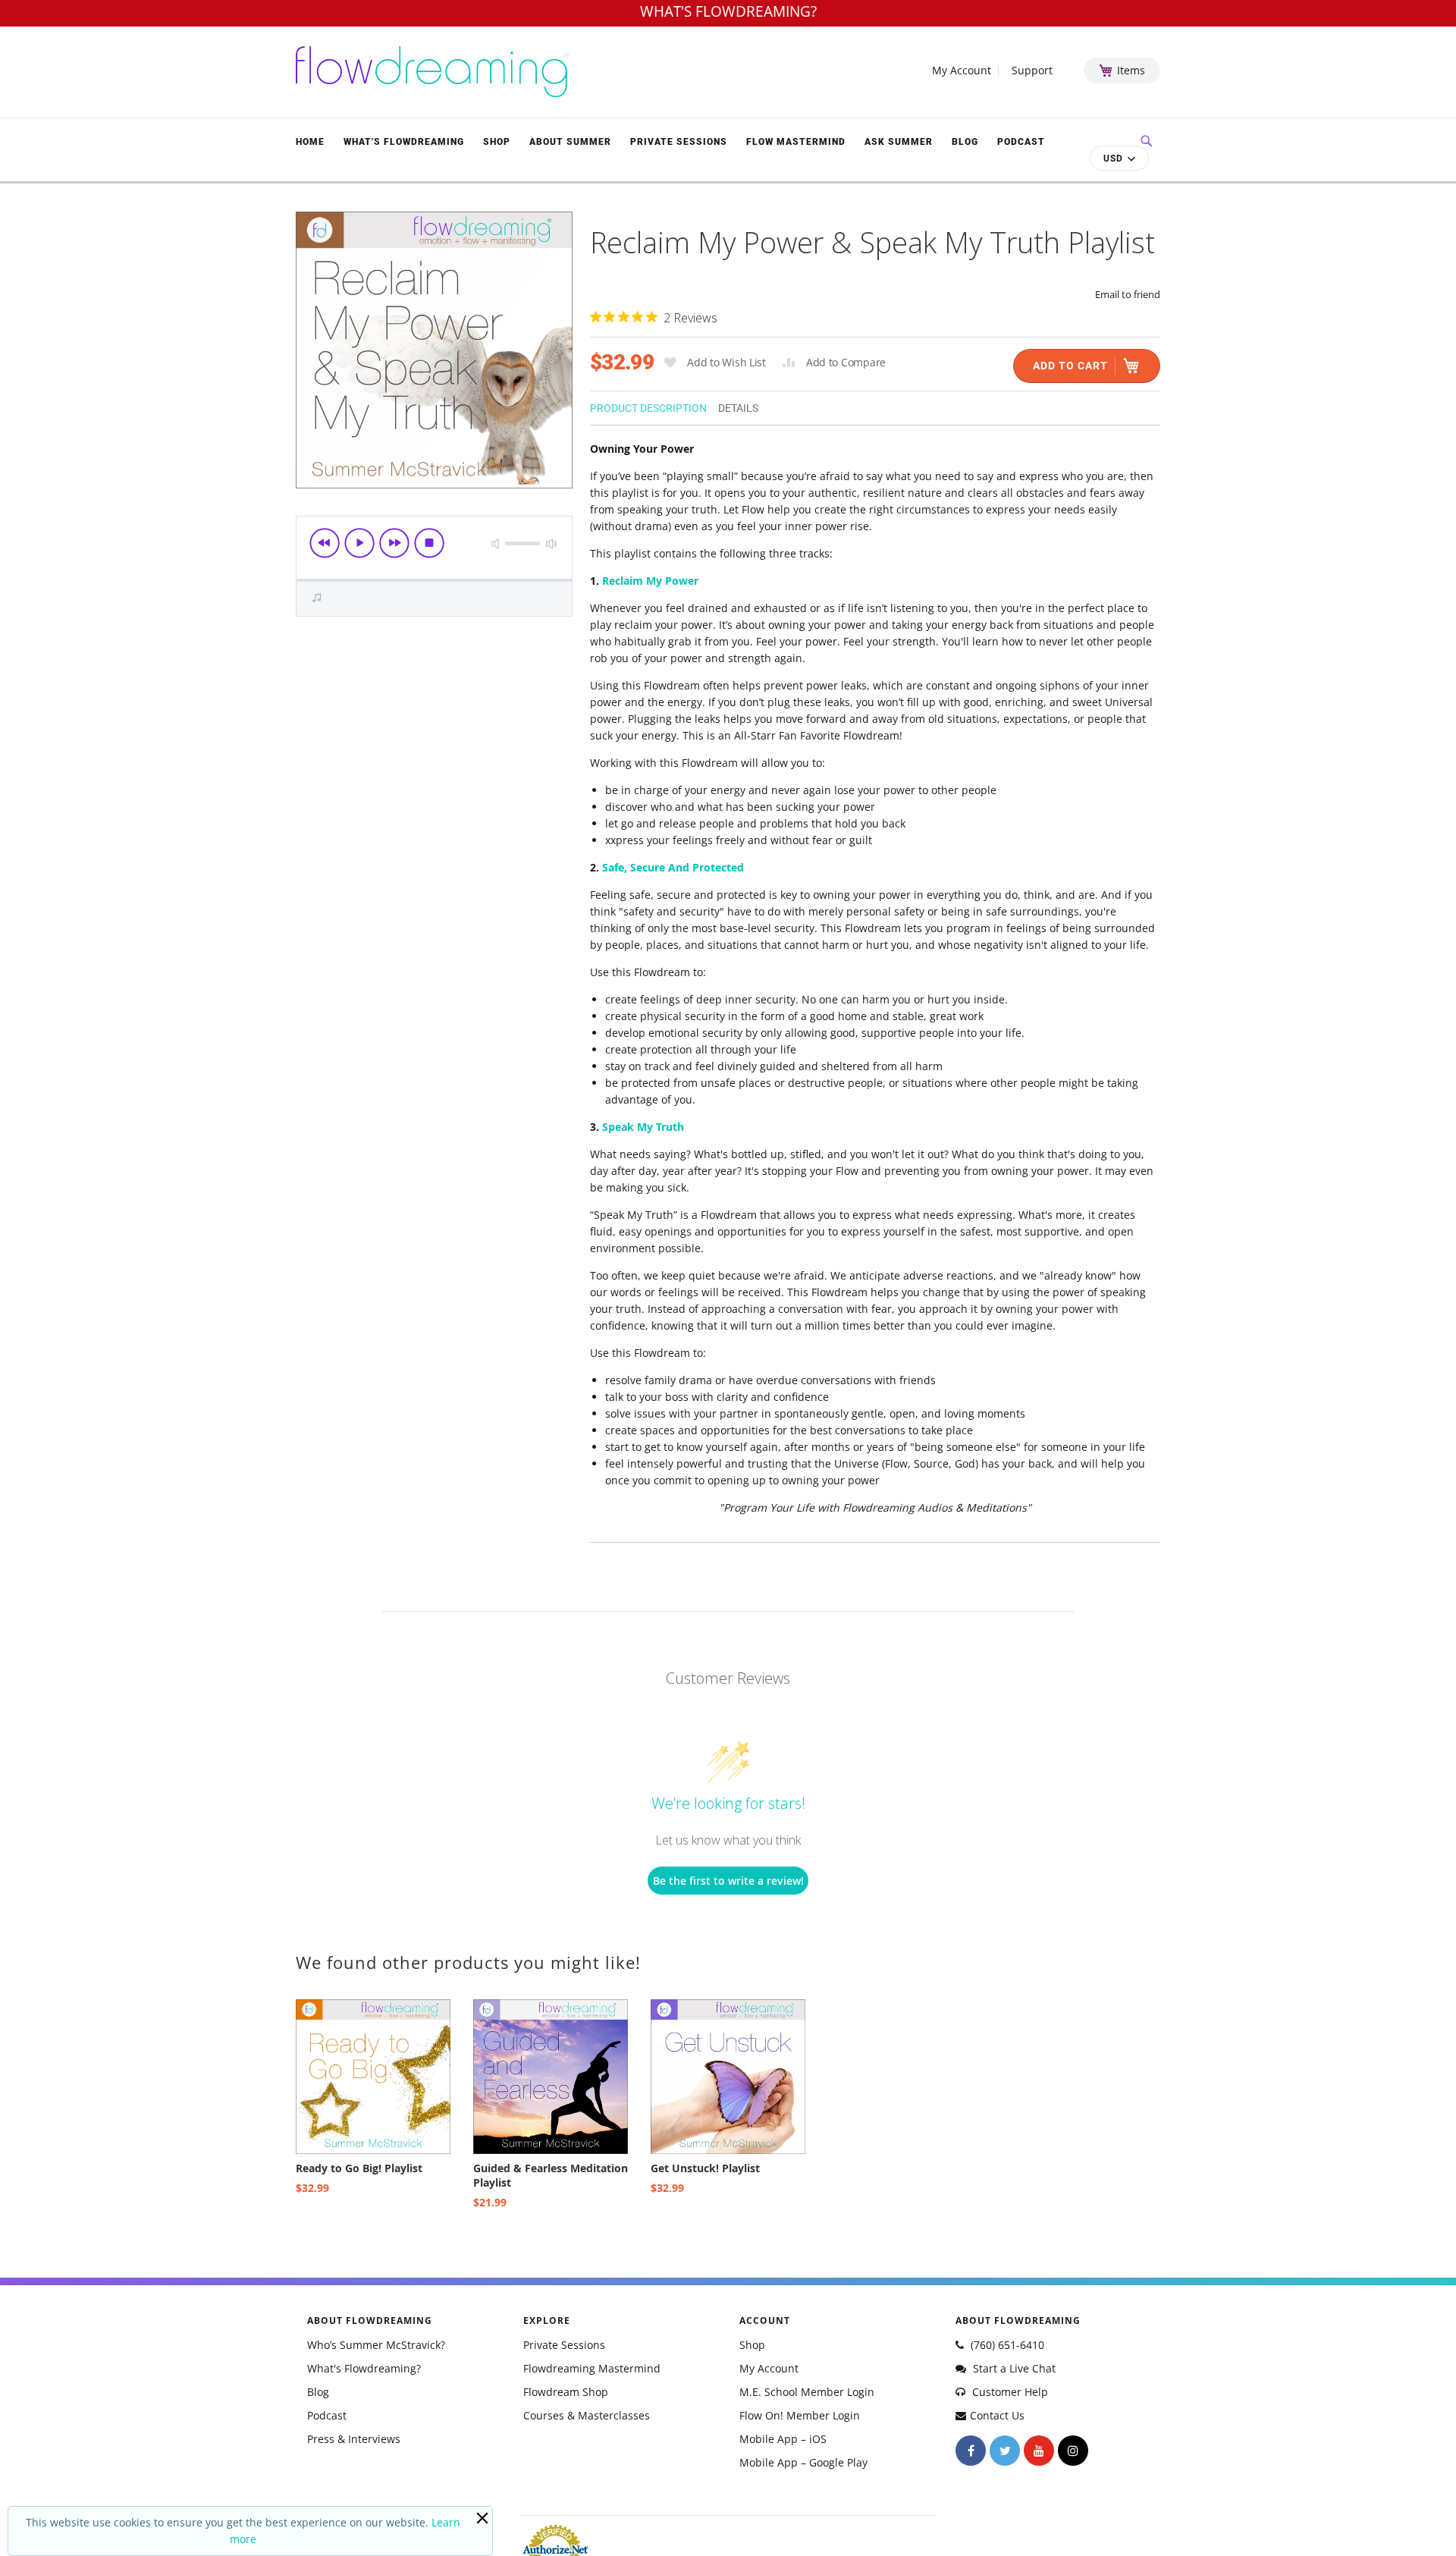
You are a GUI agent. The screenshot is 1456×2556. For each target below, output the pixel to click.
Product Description (648, 408)
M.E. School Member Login (807, 2392)
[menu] (675, 141)
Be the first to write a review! (728, 1881)
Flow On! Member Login (800, 2415)
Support (1032, 71)
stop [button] (429, 543)
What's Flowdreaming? (364, 2368)
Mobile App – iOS (783, 2439)
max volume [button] (551, 543)
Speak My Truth (643, 1127)
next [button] (394, 543)
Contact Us (997, 2415)
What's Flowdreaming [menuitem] (404, 142)
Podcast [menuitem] (1021, 142)
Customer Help (1009, 2392)
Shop (752, 2345)
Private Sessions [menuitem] (679, 142)
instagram (1073, 2451)
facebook (971, 2451)
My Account (962, 71)
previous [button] (325, 543)
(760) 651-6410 (1006, 2345)
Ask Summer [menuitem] (899, 142)
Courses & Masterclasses (587, 2415)
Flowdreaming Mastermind (592, 2368)
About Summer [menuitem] (570, 142)
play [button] (359, 543)
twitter (1005, 2451)
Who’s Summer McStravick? (376, 2345)
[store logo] (432, 72)
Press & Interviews (354, 2439)
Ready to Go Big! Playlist (359, 2168)
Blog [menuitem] (965, 142)
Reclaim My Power (650, 581)
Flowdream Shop (566, 2392)
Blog (318, 2392)
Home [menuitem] (310, 142)
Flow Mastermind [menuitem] (796, 142)
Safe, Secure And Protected (673, 867)
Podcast (327, 2415)
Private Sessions (564, 2345)
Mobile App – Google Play (803, 2462)
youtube (1039, 2451)
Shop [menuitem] (497, 142)
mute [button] (495, 543)
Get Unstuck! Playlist (705, 2168)
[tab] (654, 407)
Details (738, 408)
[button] (1119, 158)
